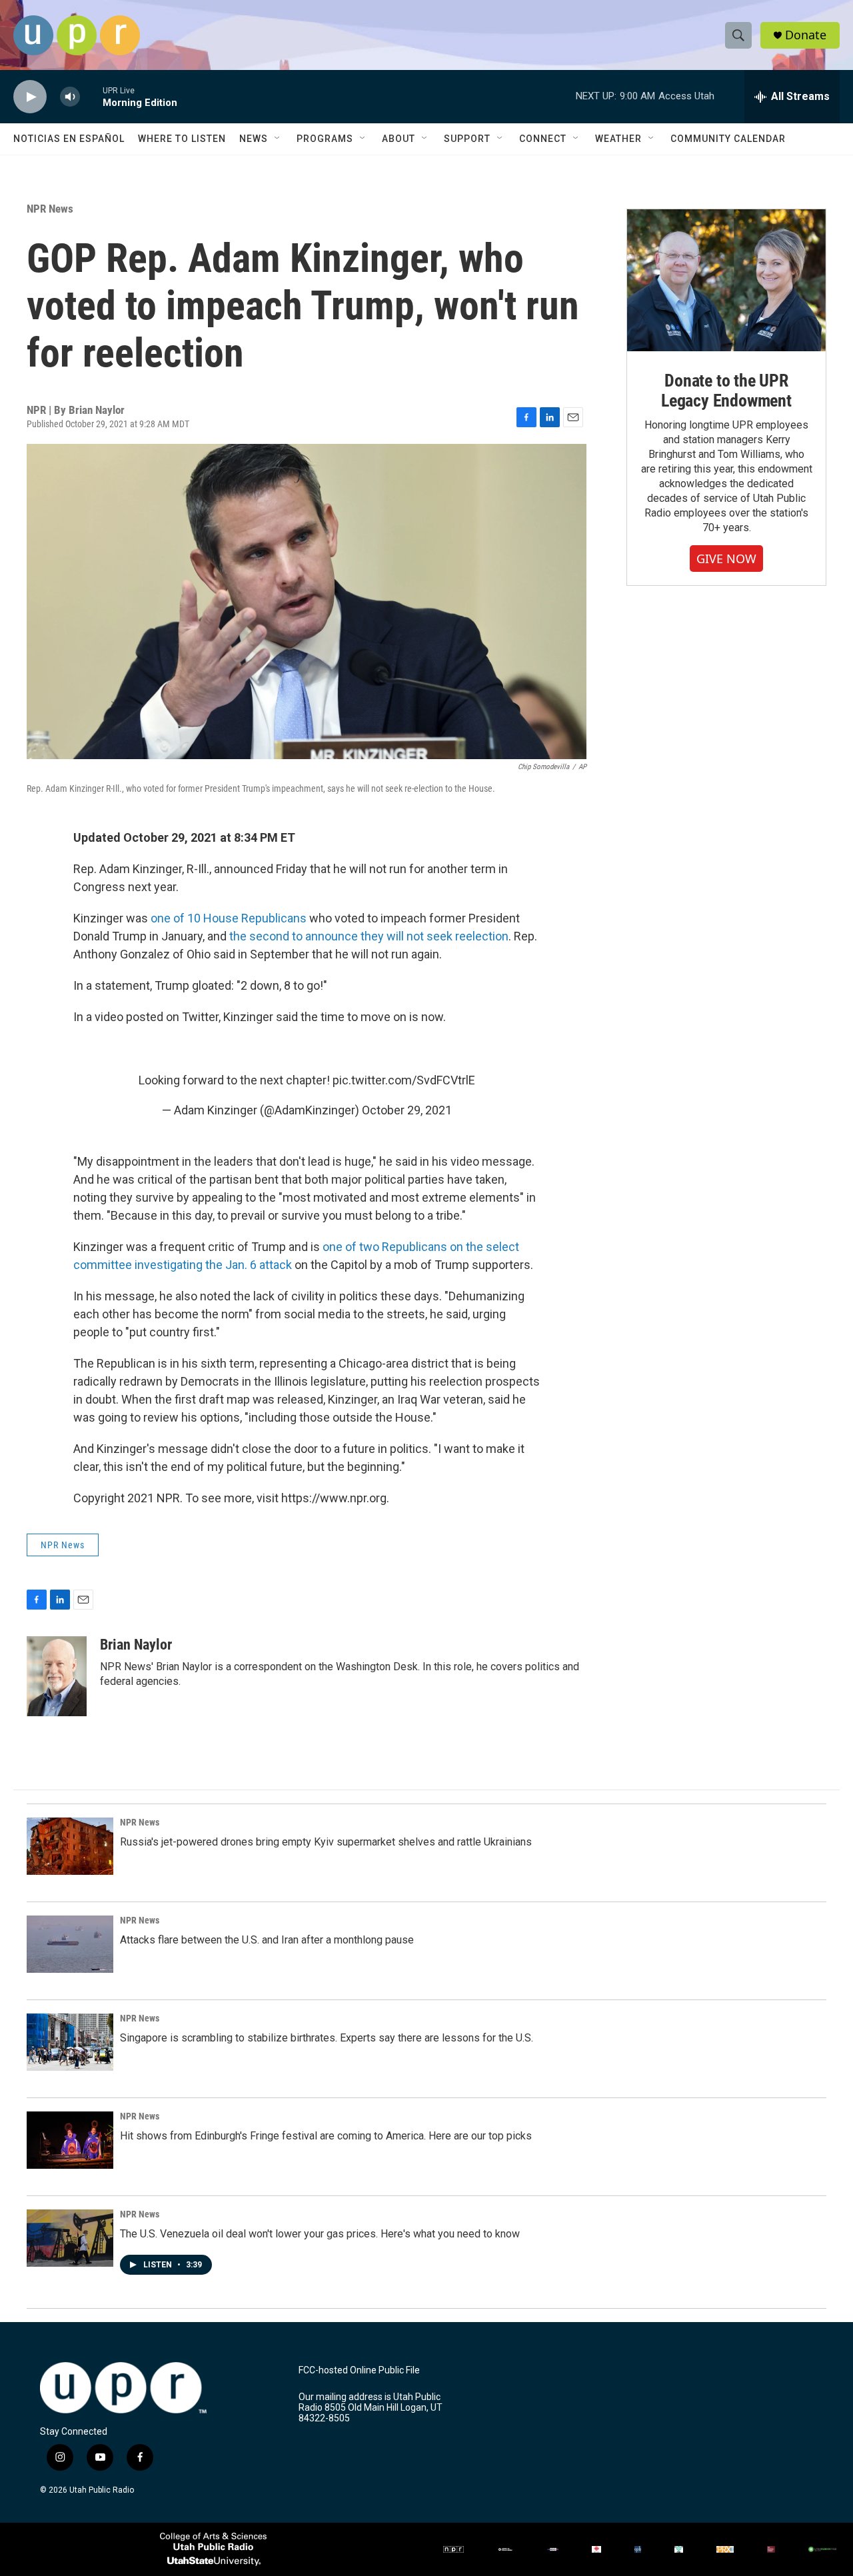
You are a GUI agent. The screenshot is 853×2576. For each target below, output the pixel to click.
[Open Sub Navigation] (278, 139)
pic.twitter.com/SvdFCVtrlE (404, 1080)
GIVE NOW (726, 559)
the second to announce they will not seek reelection (369, 936)
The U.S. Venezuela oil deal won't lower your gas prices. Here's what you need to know (320, 2234)
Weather (618, 139)
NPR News (50, 209)
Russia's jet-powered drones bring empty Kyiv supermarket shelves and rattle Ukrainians (326, 1842)
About (399, 139)
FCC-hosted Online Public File (359, 2370)
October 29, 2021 (407, 1110)
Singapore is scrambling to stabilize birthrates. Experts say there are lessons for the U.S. (327, 2038)
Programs (325, 139)
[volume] (70, 97)
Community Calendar (728, 139)
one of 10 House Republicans (227, 918)
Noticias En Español (69, 139)
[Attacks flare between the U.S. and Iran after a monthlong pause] (70, 1944)
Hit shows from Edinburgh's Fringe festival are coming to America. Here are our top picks (326, 2136)
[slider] (91, 96)
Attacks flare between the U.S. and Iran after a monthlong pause (267, 1940)
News (254, 139)
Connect (543, 139)
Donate (806, 35)
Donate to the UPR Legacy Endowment (726, 391)
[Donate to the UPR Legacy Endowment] (726, 280)
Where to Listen (182, 139)
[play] (30, 97)
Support (467, 139)
